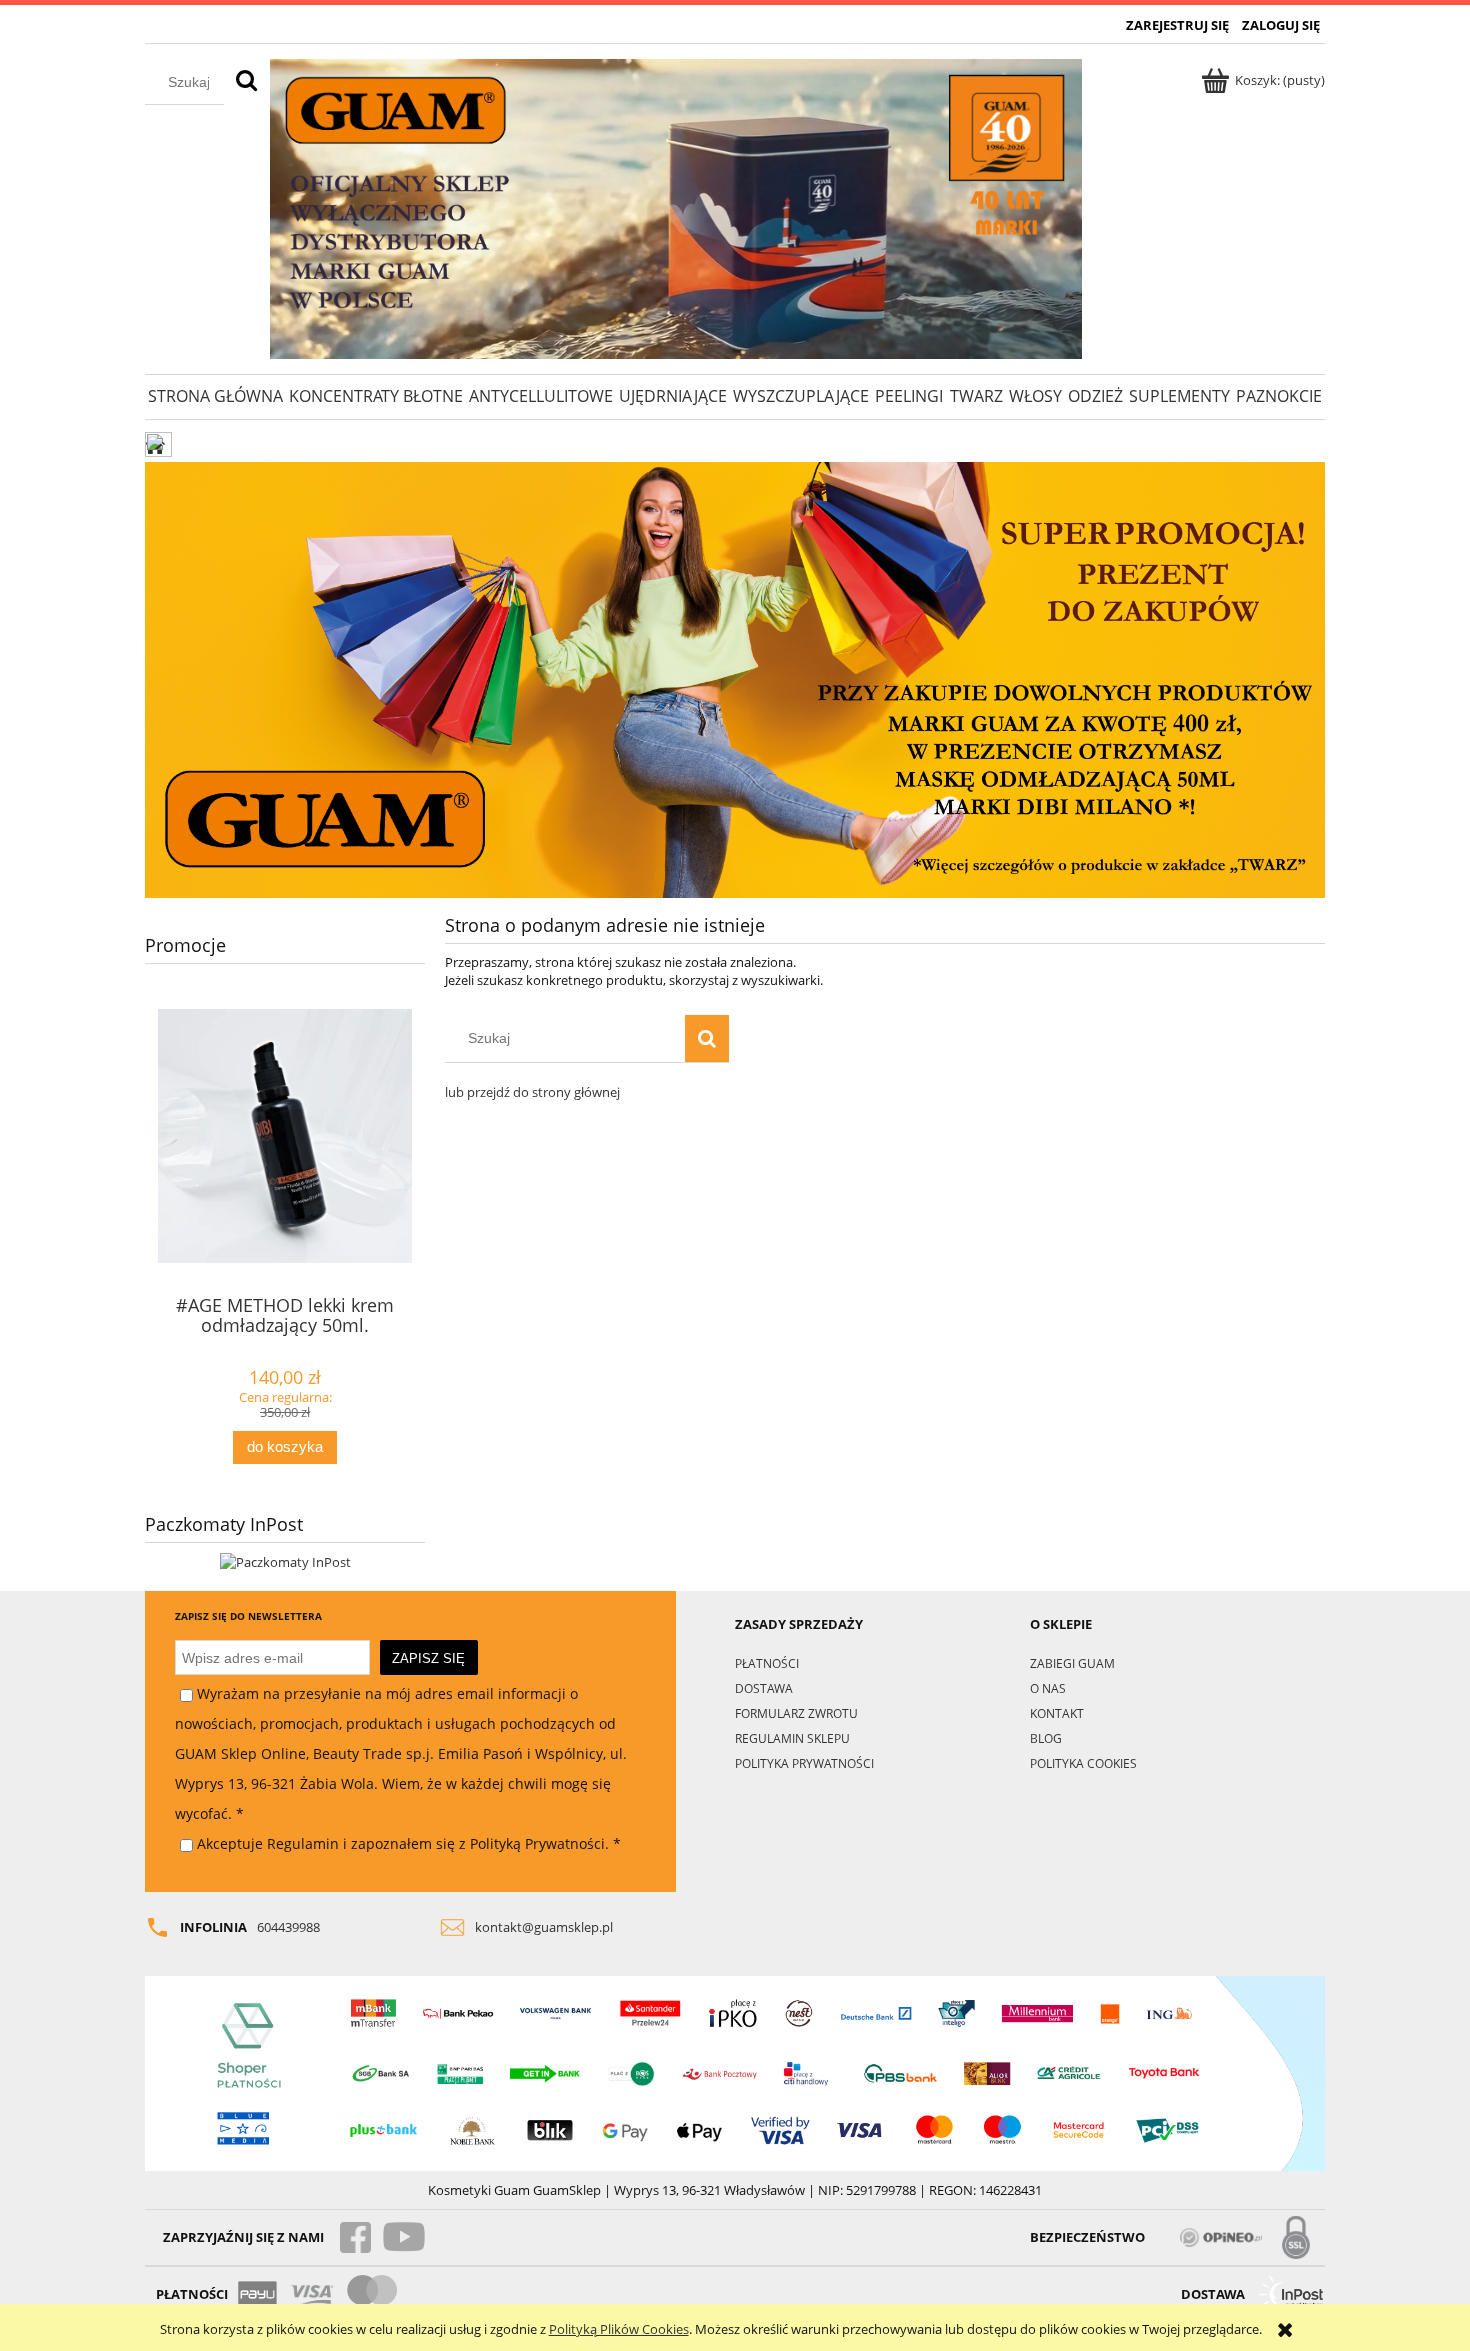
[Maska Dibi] (735, 679)
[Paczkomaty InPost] (285, 1561)
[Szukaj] (247, 82)
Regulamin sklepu (792, 1738)
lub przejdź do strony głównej (532, 1092)
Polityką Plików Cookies (619, 2329)
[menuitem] (215, 396)
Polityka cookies (1083, 1763)
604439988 (288, 1927)
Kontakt (1057, 1713)
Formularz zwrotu (796, 1713)
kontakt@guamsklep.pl (544, 1927)
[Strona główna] (676, 209)
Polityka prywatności (804, 1763)
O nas (1048, 1688)
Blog (1046, 1738)
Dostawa (764, 1688)
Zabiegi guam (1072, 1663)
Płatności (767, 1663)
